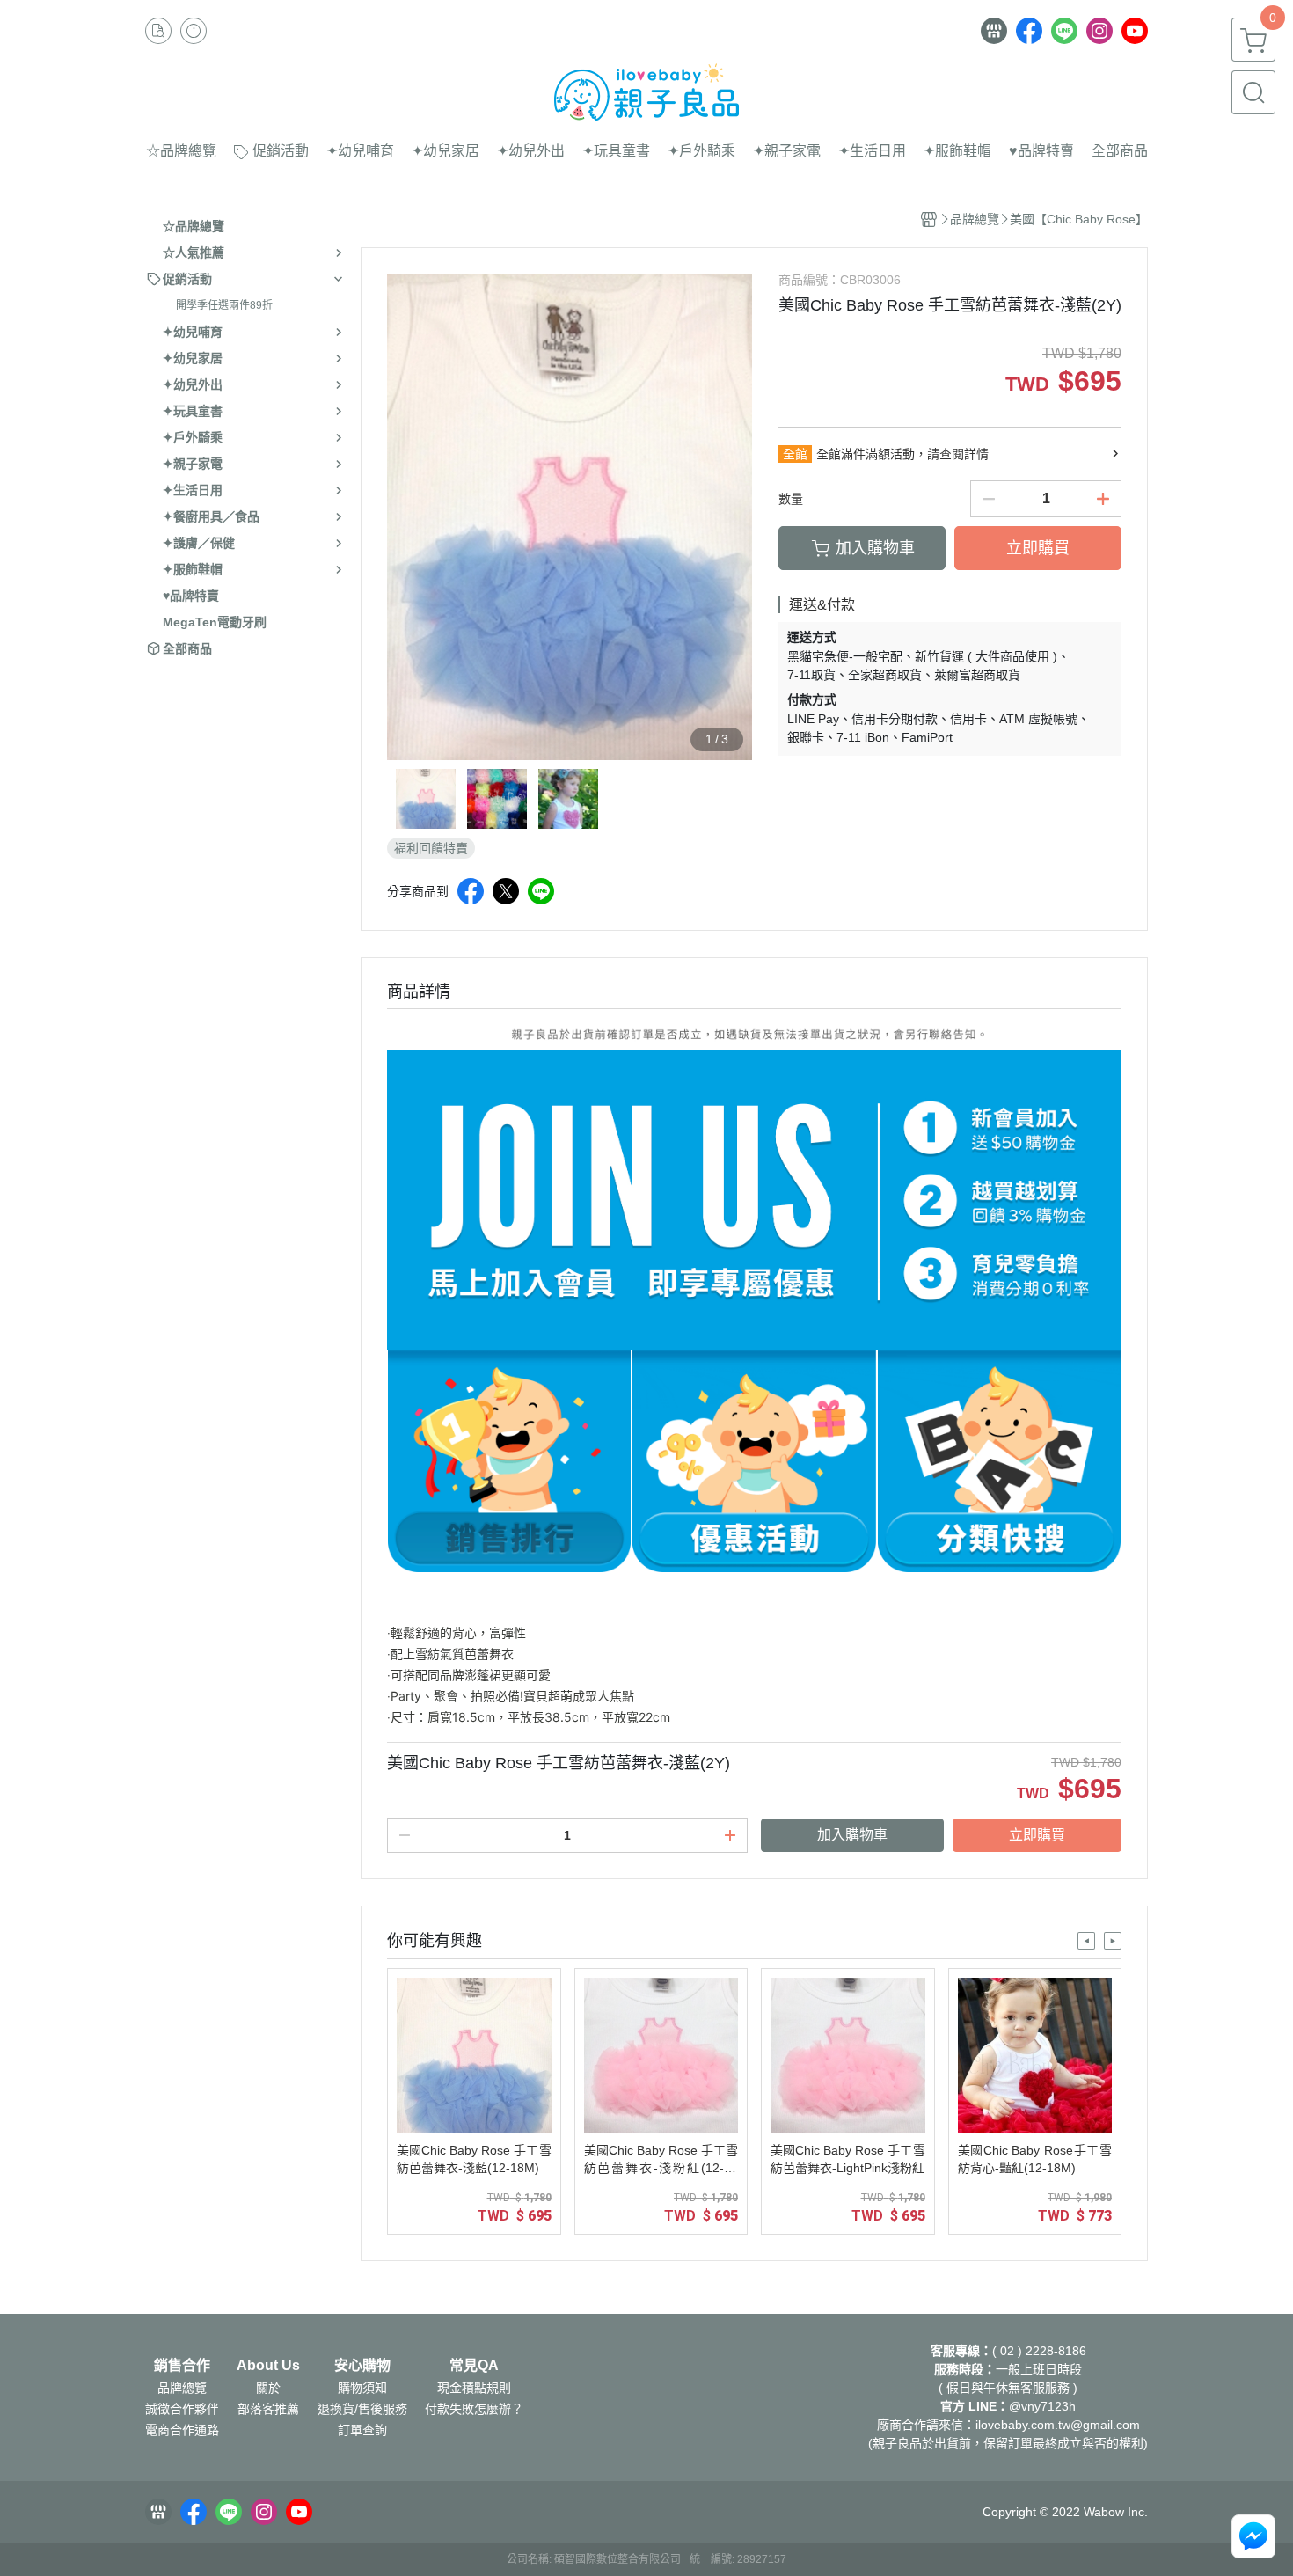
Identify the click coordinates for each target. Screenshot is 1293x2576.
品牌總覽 (182, 2388)
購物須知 (362, 2388)
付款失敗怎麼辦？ (474, 2409)
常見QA (474, 2366)
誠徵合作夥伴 (182, 2409)
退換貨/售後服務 (362, 2409)
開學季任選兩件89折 (224, 305)
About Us (268, 2366)
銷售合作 (182, 2366)
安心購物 (362, 2366)
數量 (791, 499)
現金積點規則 (474, 2388)
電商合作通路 (182, 2430)
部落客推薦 (268, 2409)
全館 (795, 454)
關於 (268, 2388)
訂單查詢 (362, 2430)
